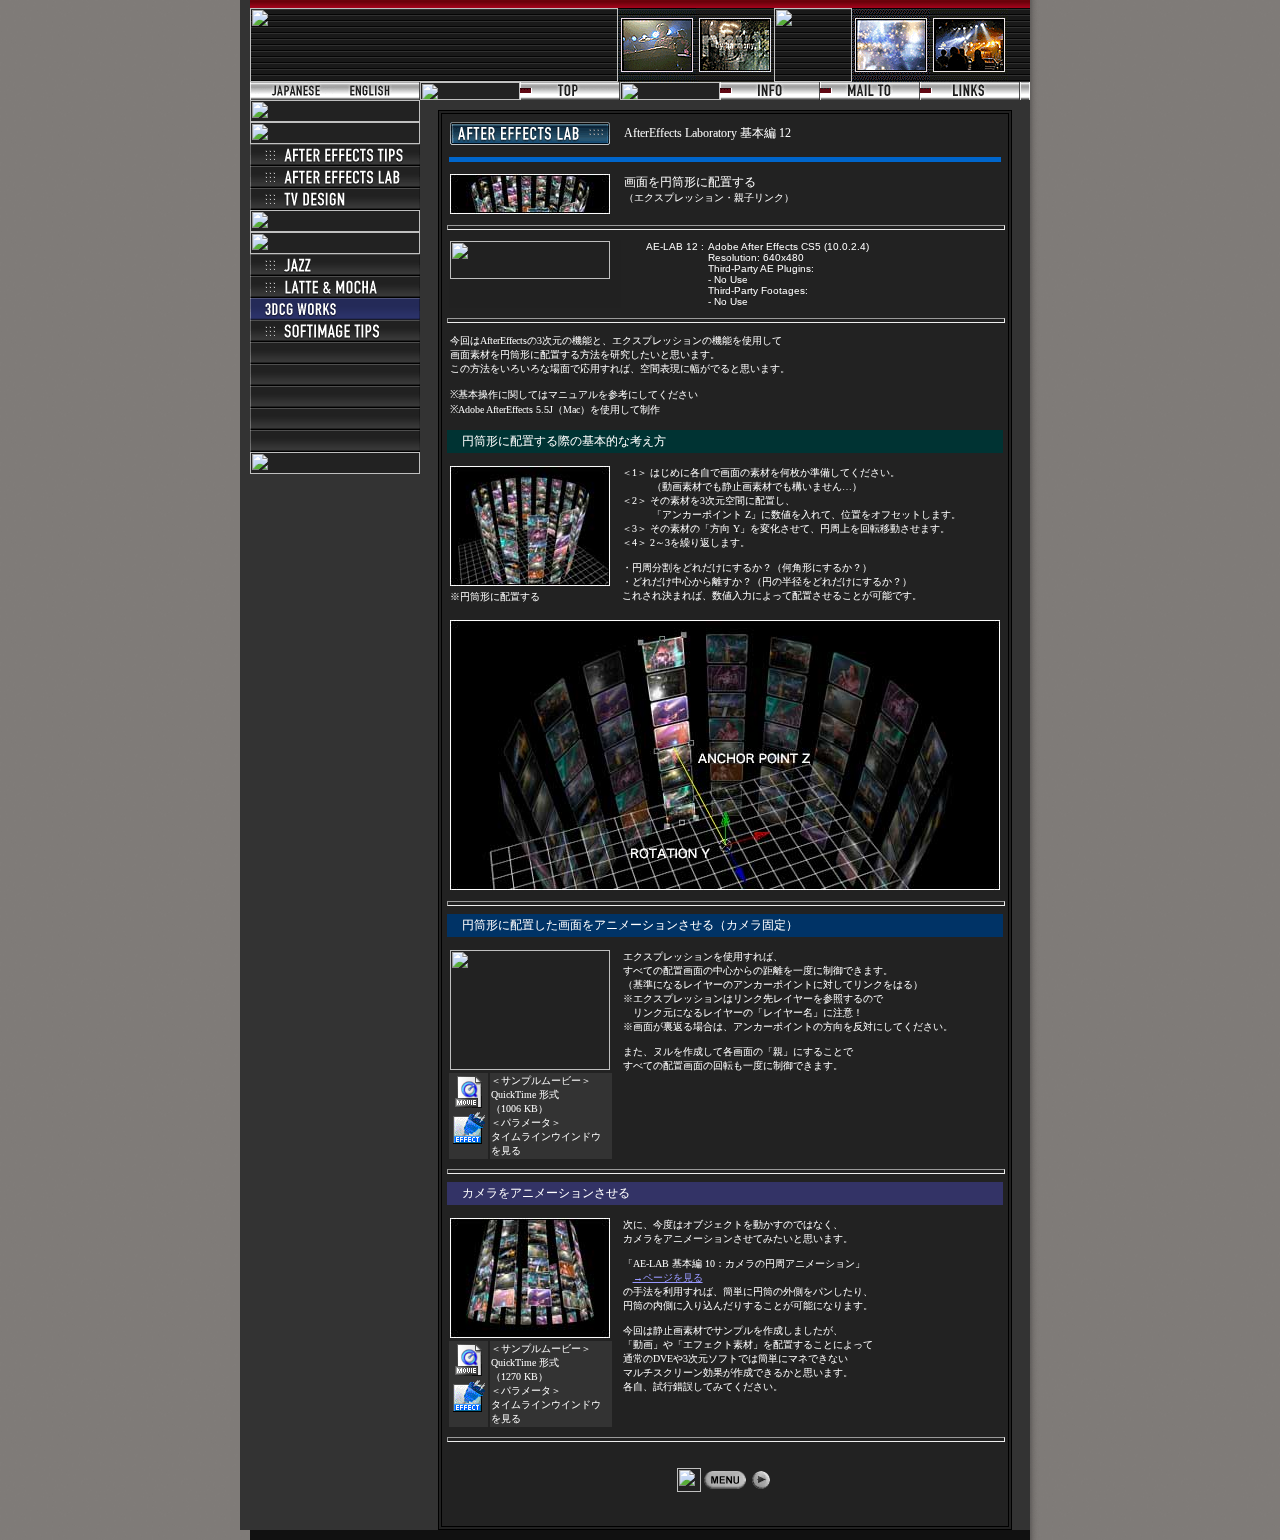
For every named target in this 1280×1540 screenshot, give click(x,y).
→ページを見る (668, 1277)
